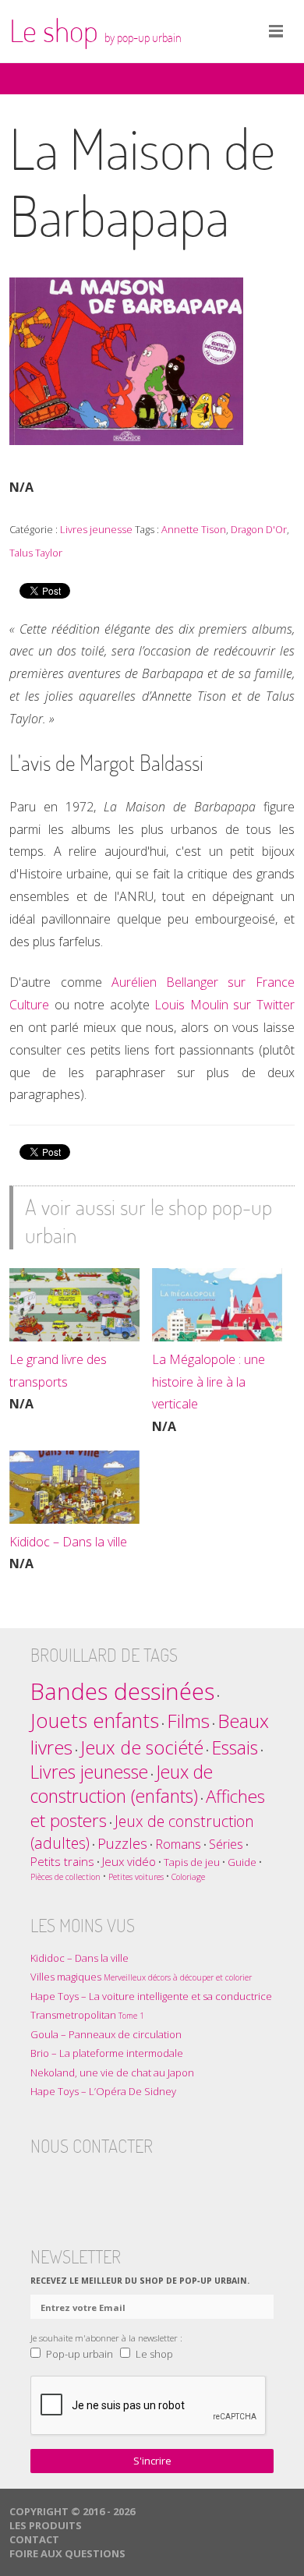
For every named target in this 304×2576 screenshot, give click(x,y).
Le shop (95, 30)
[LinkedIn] (134, 2183)
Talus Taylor (36, 553)
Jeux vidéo (129, 1861)
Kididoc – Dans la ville (68, 1542)
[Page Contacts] (164, 2183)
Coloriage (188, 1877)
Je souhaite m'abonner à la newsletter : (106, 2337)
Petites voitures (136, 1877)
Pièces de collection (65, 1877)
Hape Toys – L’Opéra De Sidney (103, 2091)
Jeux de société (142, 1747)
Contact (34, 2539)
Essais (235, 1747)
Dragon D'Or (259, 529)
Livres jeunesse (96, 529)
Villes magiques (141, 1977)
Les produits (46, 2525)
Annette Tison (194, 529)
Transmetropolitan (87, 2015)
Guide (242, 1862)
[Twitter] (73, 2183)
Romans (178, 1844)
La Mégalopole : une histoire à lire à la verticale (209, 1382)
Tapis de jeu (192, 1862)
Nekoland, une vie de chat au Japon (112, 2072)
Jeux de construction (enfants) (122, 1784)
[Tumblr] (104, 2183)
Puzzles (122, 1843)
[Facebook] (43, 2183)
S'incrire (152, 2461)
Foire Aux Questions (67, 2553)
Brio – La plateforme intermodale (107, 2053)
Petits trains (62, 1861)
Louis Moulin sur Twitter (224, 1005)
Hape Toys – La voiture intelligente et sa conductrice (151, 1996)
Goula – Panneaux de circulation (106, 2034)
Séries (226, 1844)
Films (188, 1721)
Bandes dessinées (122, 1691)
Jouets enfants (95, 1721)
